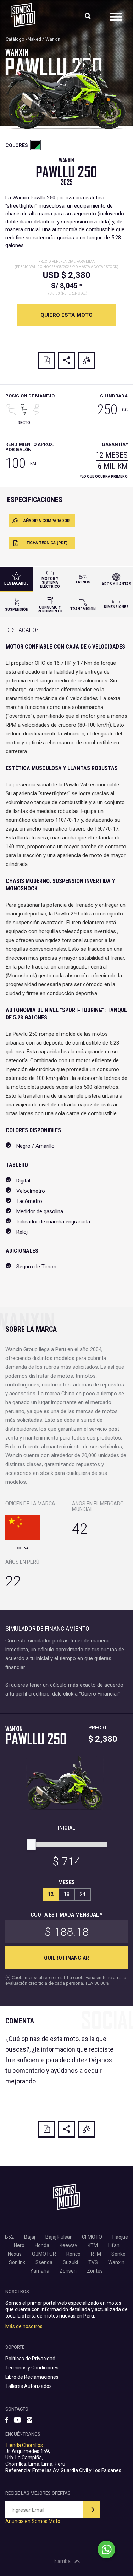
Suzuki (70, 2262)
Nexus (15, 2254)
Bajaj (30, 2237)
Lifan (114, 2245)
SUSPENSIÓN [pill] (17, 609)
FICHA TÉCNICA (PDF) (47, 543)
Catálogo (15, 39)
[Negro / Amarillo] (35, 145)
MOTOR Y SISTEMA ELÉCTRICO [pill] (50, 583)
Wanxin (53, 39)
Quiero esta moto (66, 315)
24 (83, 1894)
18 (67, 1894)
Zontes (95, 2271)
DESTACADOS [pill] (16, 583)
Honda (42, 2245)
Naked (34, 39)
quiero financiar (66, 1958)
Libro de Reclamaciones (32, 2377)
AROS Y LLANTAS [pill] (117, 584)
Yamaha (40, 2271)
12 (51, 1894)
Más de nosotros (24, 2326)
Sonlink (17, 2262)
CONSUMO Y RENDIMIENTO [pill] (50, 609)
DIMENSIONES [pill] (116, 607)
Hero (19, 2245)
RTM (96, 2254)
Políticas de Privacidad (30, 2359)
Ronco (73, 2254)
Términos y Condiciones (32, 2368)
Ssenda (44, 2262)
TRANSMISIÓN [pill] (83, 609)
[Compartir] (67, 360)
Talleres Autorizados (29, 2386)
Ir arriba (62, 2561)
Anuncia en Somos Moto (33, 2521)
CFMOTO (92, 2237)
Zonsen (68, 2271)
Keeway (68, 2245)
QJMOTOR (44, 2254)
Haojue (120, 2237)
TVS (93, 2262)
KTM (93, 2245)
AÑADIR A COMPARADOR (46, 521)
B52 (9, 2237)
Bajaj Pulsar (59, 2237)
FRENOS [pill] (83, 582)
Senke (118, 2254)
